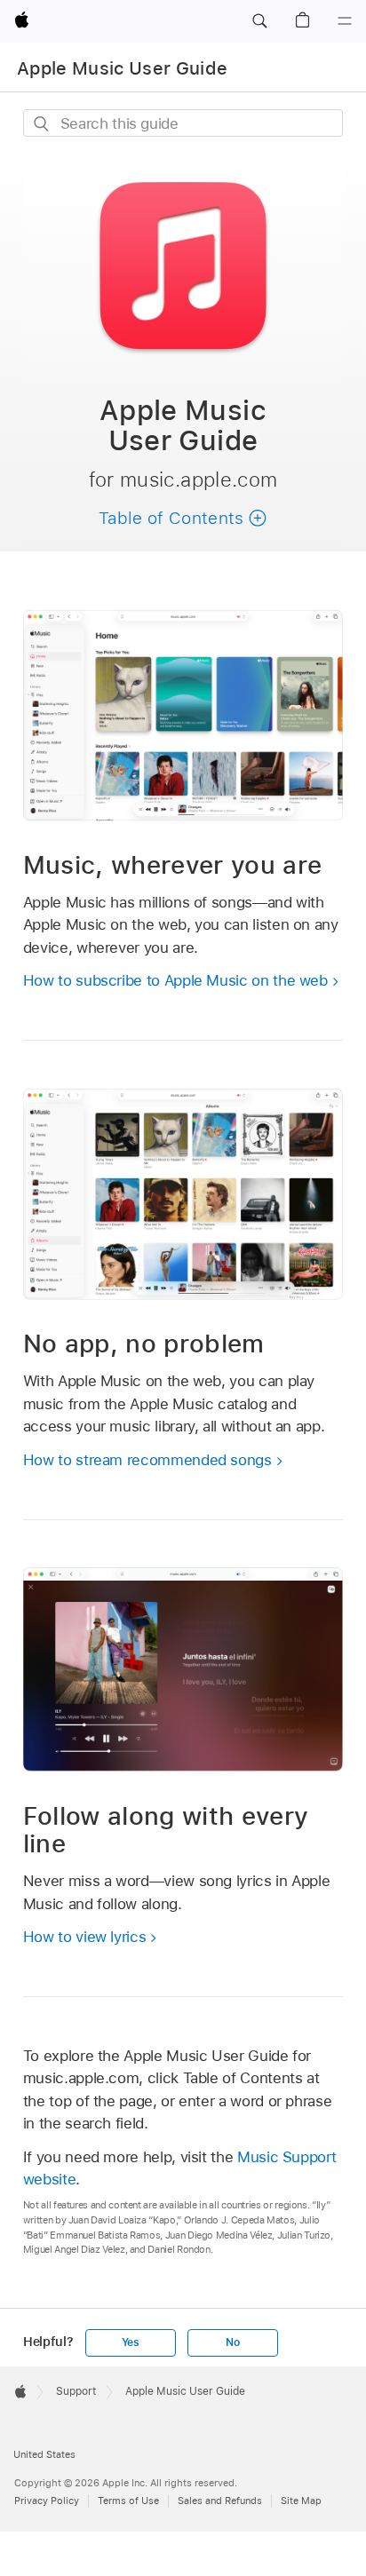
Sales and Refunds (220, 2501)
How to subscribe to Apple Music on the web (175, 980)
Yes (131, 2342)
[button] (259, 21)
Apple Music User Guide (122, 68)
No (233, 2342)
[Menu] (345, 21)
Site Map (301, 2501)
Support (76, 2391)
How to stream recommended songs (147, 1460)
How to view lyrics (85, 1937)
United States (44, 2454)
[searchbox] (183, 123)
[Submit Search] (42, 124)
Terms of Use (128, 2501)
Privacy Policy (47, 2501)
